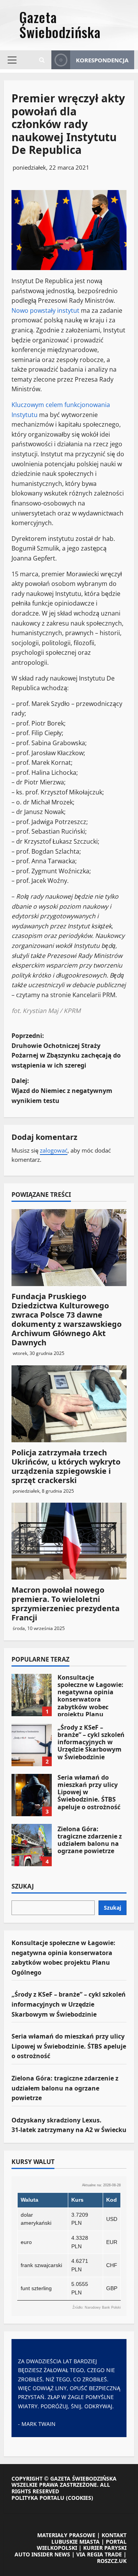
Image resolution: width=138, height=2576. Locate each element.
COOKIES (80, 2498)
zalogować (54, 1150)
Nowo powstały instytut (45, 310)
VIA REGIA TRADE (99, 2554)
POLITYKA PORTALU (38, 2498)
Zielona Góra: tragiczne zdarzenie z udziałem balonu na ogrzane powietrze (32, 1845)
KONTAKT (114, 2535)
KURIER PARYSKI (105, 2548)
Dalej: (62, 1090)
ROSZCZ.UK (112, 2561)
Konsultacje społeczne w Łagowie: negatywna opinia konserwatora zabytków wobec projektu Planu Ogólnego (32, 1695)
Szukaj (23, 1887)
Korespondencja (102, 60)
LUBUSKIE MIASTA (76, 2542)
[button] (12, 60)
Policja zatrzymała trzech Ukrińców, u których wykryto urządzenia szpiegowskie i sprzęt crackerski (66, 1466)
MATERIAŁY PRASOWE (66, 2535)
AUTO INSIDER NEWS (42, 2554)
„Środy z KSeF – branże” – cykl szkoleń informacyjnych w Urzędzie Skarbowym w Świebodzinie (32, 1745)
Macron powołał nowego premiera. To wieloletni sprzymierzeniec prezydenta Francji (66, 1604)
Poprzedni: (66, 1050)
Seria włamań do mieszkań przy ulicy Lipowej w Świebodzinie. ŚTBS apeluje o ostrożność (32, 1795)
